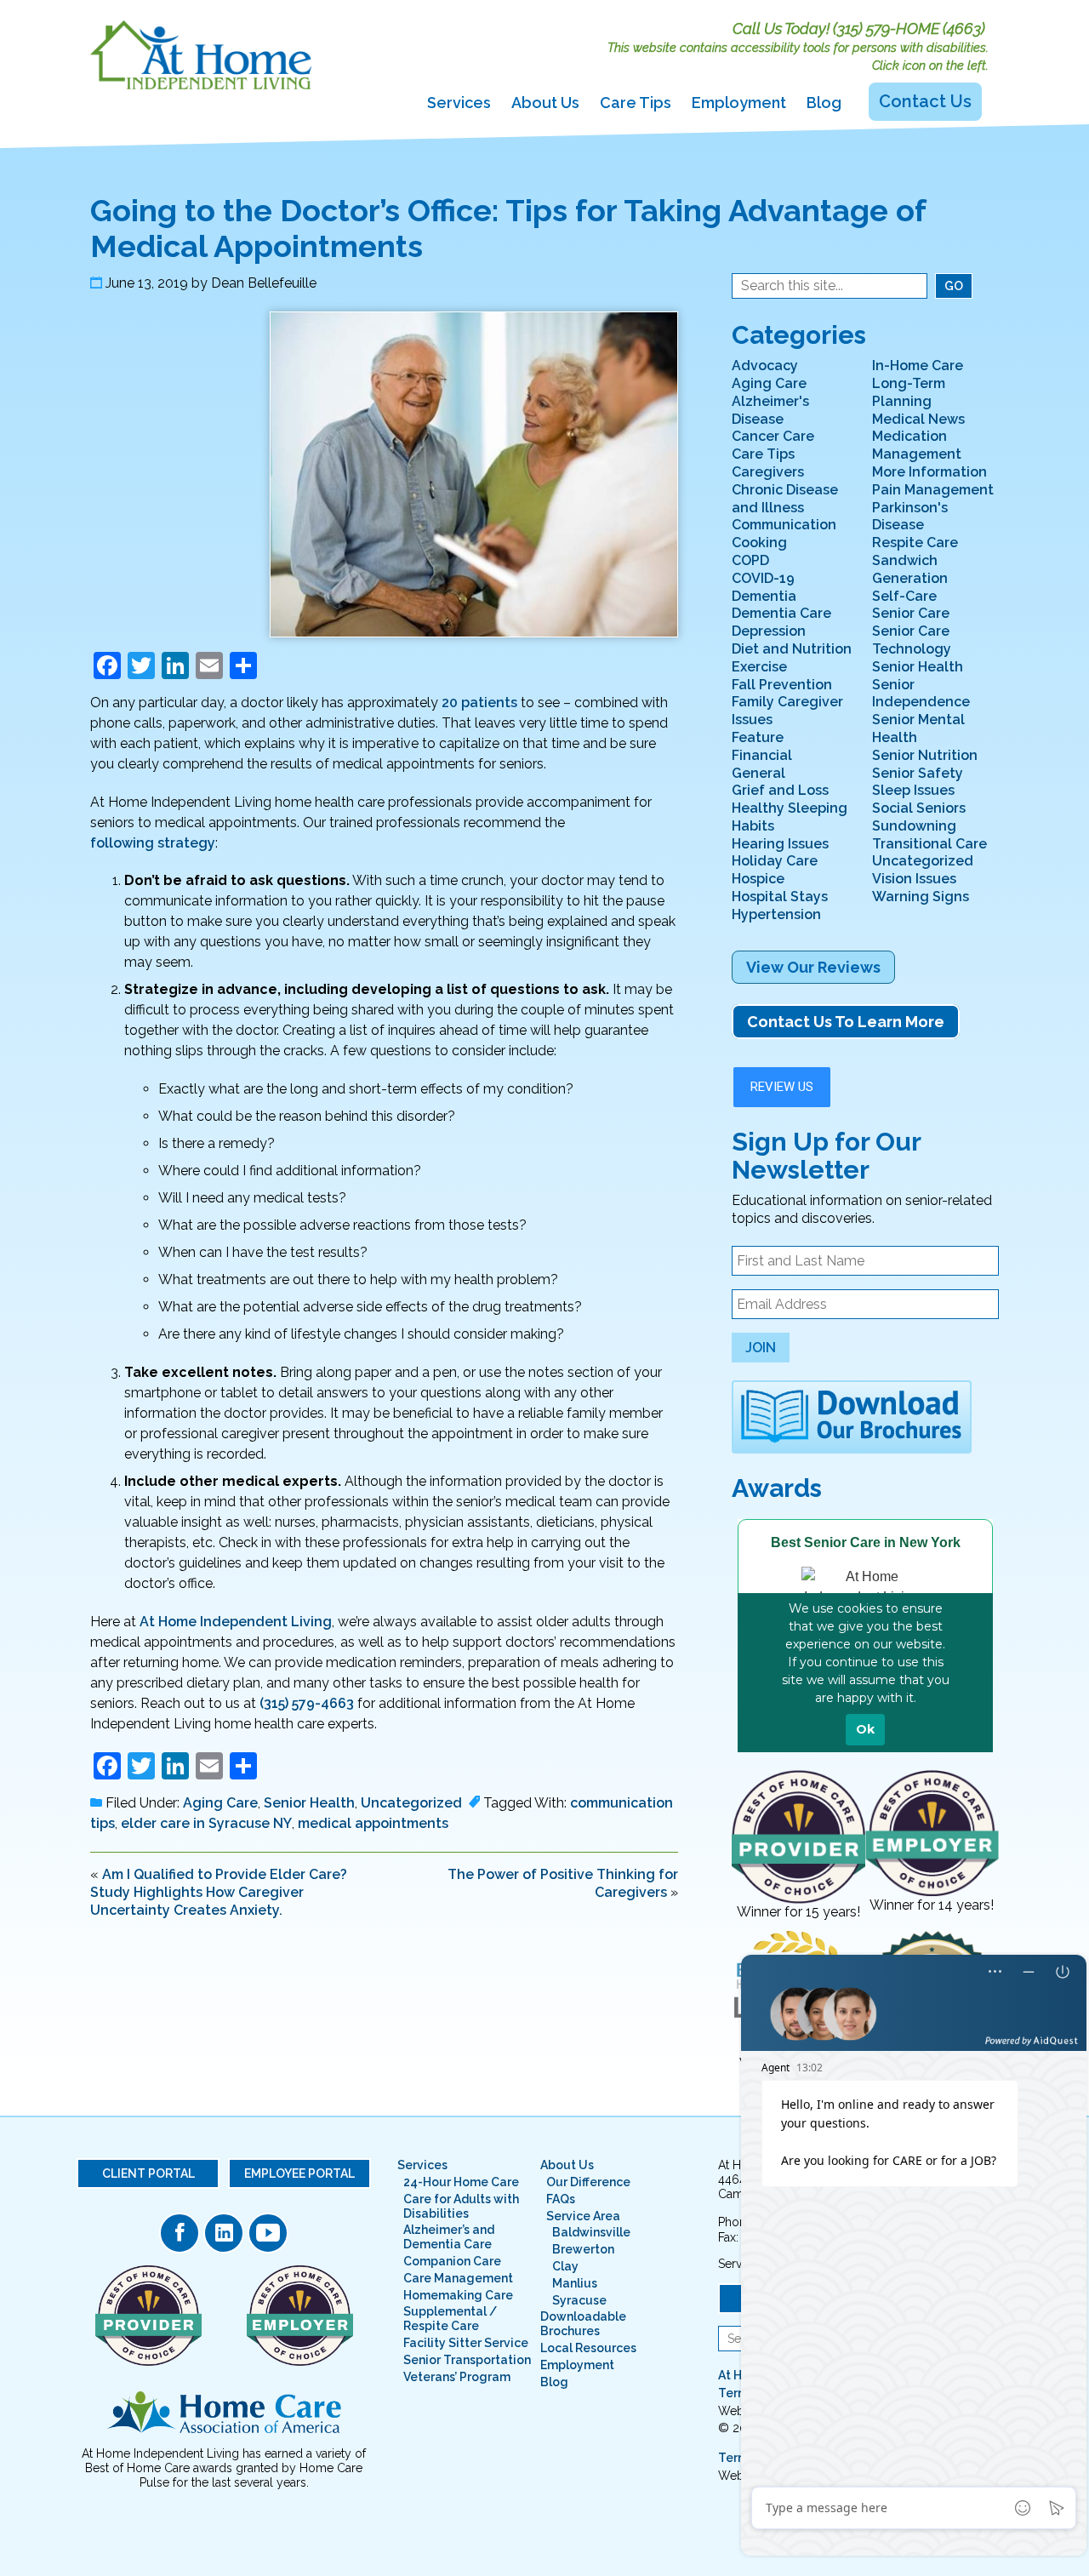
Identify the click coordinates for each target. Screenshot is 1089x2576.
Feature (758, 737)
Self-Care (904, 596)
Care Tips (636, 103)
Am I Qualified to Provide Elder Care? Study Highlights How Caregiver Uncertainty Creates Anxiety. (219, 1892)
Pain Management (933, 490)
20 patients (479, 703)
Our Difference (588, 2182)
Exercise (759, 667)
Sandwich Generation (910, 569)
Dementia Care (781, 613)
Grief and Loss (780, 790)
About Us (545, 103)
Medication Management (917, 445)
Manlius (575, 2283)
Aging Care (220, 1803)
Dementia (764, 596)
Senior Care (911, 613)
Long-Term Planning (909, 392)
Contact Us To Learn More (846, 1022)
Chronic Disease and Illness (785, 499)
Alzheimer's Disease (770, 410)
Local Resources (588, 2348)
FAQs (561, 2199)
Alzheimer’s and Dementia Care (449, 2237)
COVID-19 (763, 578)
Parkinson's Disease (910, 517)
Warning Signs (921, 897)
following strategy (153, 843)
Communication (784, 525)
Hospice (758, 879)
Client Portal (148, 2173)
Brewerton (583, 2249)
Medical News (918, 419)
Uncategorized (411, 1803)
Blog (824, 103)
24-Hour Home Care (461, 2182)
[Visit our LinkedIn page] (224, 2233)
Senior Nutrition (925, 755)
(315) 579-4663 (307, 1703)
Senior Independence (921, 694)
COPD (750, 560)
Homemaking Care (458, 2295)
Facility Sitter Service (466, 2343)
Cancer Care (773, 436)
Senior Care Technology (912, 640)
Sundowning (914, 826)
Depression (769, 631)
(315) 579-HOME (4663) (909, 29)
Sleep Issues (913, 790)
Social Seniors (919, 808)
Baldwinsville (591, 2232)
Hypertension (776, 914)
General (758, 773)
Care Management (458, 2278)
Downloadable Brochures (583, 2324)
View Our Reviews (813, 967)
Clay (565, 2266)
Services (459, 103)
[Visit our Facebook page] (180, 2233)
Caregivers (768, 472)
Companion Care (452, 2261)
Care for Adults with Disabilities (461, 2206)
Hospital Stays (780, 897)
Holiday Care (775, 861)
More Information (929, 472)
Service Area (583, 2216)
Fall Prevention (782, 685)
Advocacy (765, 366)
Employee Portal (299, 2173)
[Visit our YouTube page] (268, 2233)
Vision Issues (914, 879)
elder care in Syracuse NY (206, 1823)
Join (761, 1348)
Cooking (759, 543)
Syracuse (579, 2300)
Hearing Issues (780, 844)
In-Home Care (918, 366)
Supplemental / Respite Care (450, 2319)
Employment (739, 103)
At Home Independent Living (236, 1622)
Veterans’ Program (457, 2377)
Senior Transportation (467, 2360)
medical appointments (373, 1823)
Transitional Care (929, 844)
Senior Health (309, 1803)
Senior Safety (918, 773)
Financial (762, 755)
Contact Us (925, 101)
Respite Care (915, 543)
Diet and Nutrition (792, 649)
